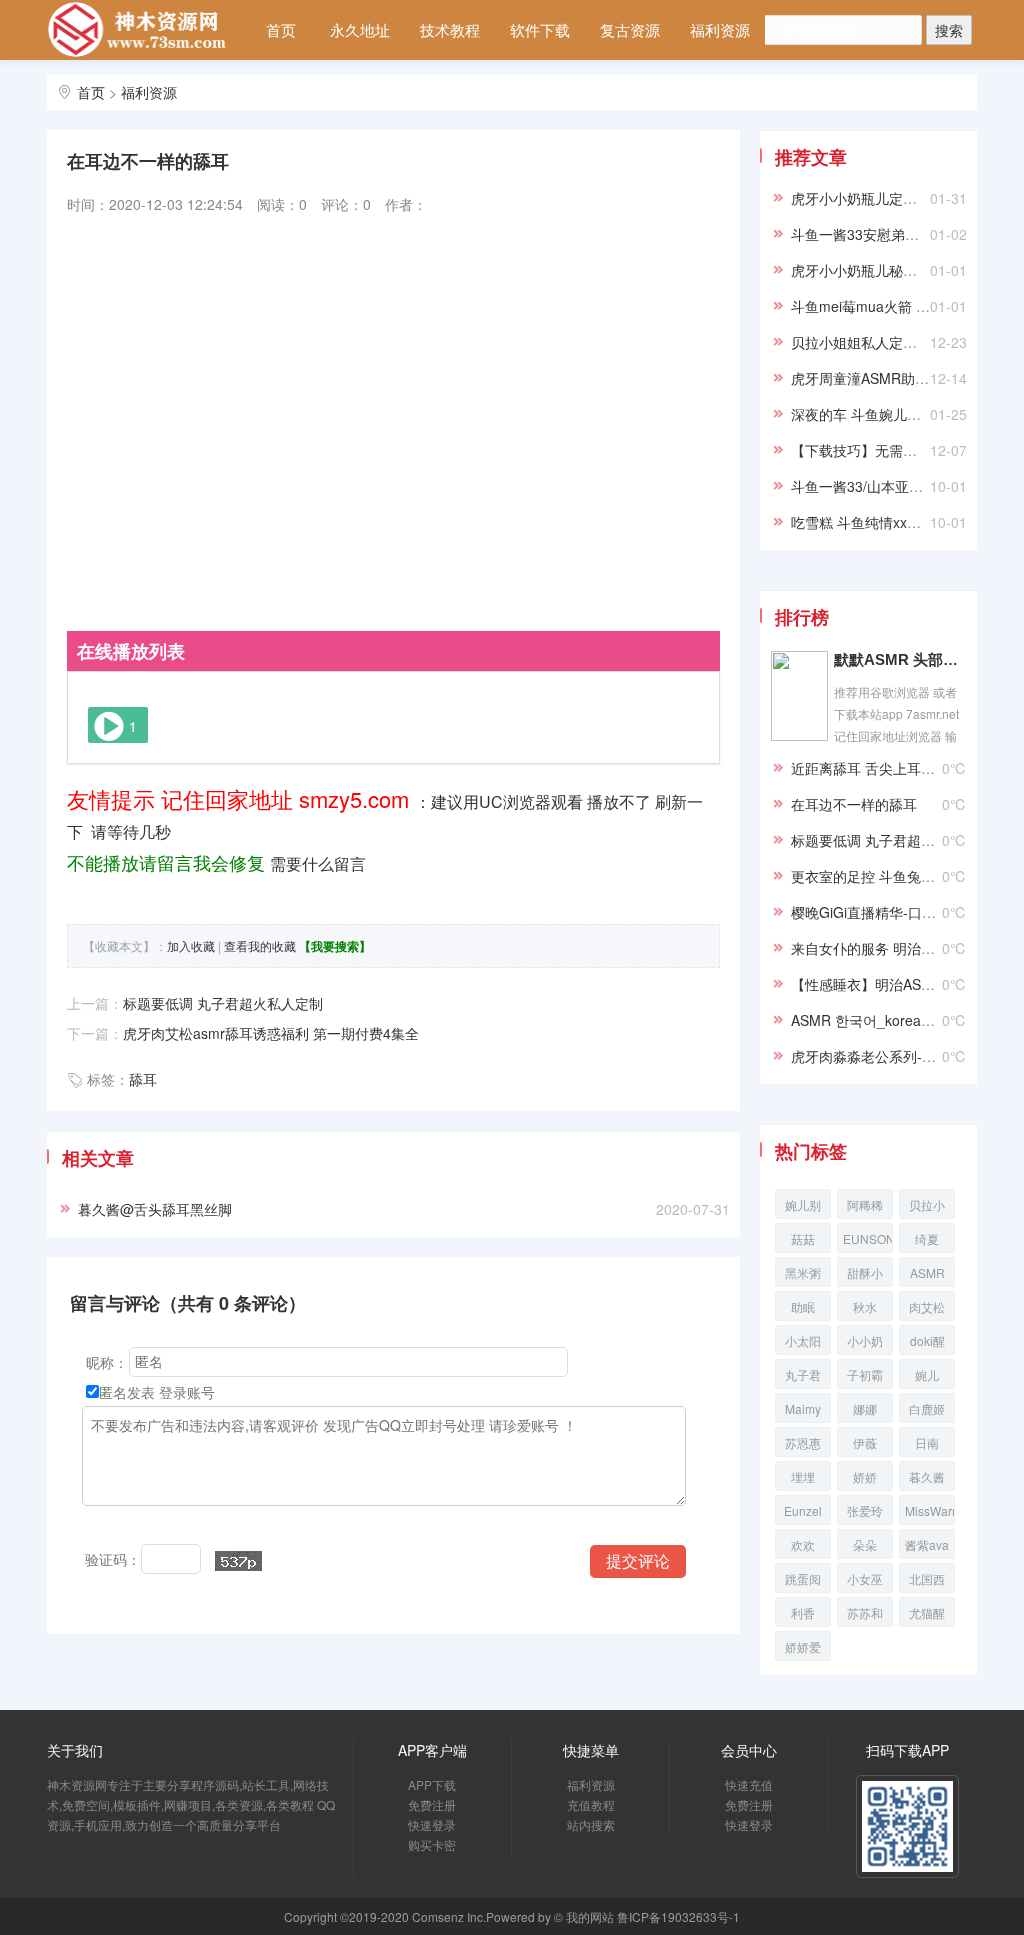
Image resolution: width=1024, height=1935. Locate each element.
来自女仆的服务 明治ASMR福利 (890, 948)
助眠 (803, 1306)
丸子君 (803, 1374)
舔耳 (143, 1079)
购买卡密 (432, 1844)
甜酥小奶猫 (865, 1275)
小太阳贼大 (803, 1343)
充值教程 (591, 1804)
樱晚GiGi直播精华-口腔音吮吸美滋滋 (905, 912)
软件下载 (540, 29)
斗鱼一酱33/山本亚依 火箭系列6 (891, 486)
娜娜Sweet (865, 1411)
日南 (927, 1442)
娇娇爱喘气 (803, 1649)
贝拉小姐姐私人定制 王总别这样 (891, 342)
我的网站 (590, 1916)
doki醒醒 (927, 1343)
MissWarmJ (930, 1510)
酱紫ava (927, 1544)
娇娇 (865, 1476)
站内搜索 (382, 88)
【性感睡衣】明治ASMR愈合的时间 (902, 984)
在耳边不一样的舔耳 (854, 804)
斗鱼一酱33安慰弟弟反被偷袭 (883, 234)
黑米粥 (803, 1272)
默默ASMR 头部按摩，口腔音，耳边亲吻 (900, 659)
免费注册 (432, 1804)
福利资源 (720, 29)
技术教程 (450, 29)
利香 (803, 1612)
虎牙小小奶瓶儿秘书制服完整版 (889, 270)
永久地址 (360, 29)
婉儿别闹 (803, 1207)
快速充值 (749, 1784)
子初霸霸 (865, 1377)
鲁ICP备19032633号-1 (678, 1916)
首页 (281, 29)
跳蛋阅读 (803, 1581)
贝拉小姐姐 (927, 1207)
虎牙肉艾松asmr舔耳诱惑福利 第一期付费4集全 (271, 1033)
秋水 (865, 1306)
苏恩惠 (803, 1442)
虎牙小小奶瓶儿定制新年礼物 (882, 198)
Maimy (803, 1408)
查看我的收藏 (260, 945)
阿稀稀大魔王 (865, 1207)
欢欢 (803, 1544)
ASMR (927, 1272)
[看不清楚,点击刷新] (238, 1561)
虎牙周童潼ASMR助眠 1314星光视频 (906, 378)
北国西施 (927, 1581)
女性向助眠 (817, 29)
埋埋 (803, 1476)
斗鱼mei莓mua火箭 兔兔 (867, 306)
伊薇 (865, 1442)
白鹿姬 (927, 1408)
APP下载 (432, 1784)
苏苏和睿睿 (865, 1615)
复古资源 (630, 29)
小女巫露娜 (865, 1581)
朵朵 (865, 1544)
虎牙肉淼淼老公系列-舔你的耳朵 (891, 1056)
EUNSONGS (868, 1238)
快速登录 (432, 1824)
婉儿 (927, 1374)
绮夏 (927, 1238)
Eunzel (803, 1510)
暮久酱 (927, 1476)
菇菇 (803, 1238)
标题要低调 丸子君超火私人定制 (223, 1003)
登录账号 (187, 1392)
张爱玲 (865, 1510)
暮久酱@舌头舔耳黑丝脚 (155, 1209)
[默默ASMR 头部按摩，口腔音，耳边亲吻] (799, 694)
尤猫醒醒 (927, 1615)
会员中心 (292, 88)
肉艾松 (927, 1306)
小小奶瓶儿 (865, 1343)
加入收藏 (191, 945)
